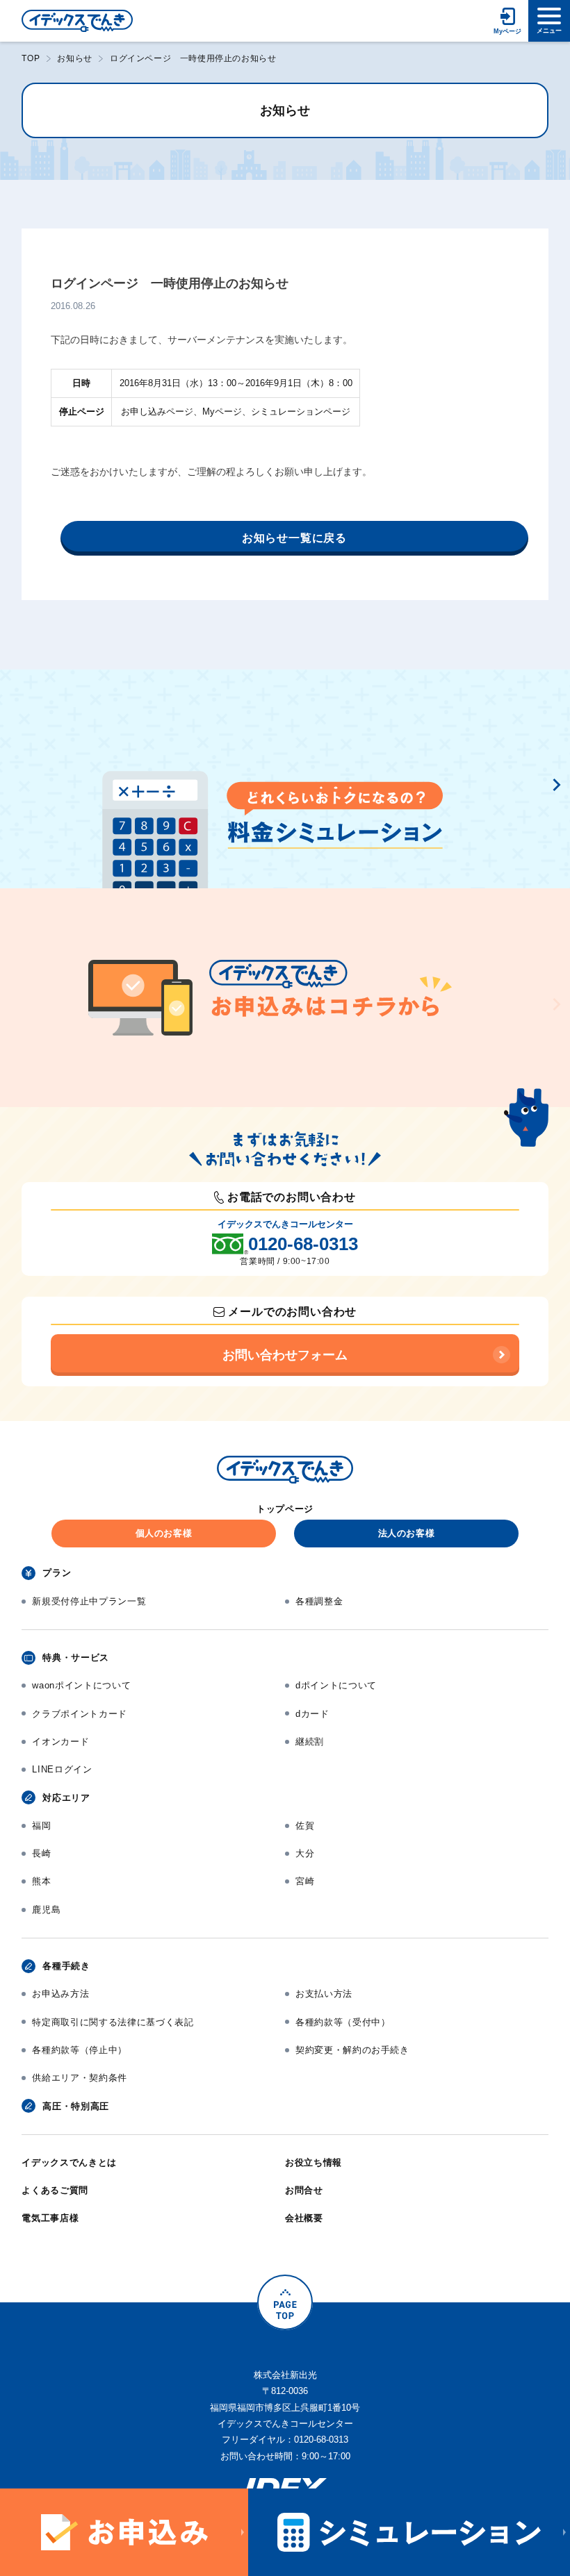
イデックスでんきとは (69, 2162)
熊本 (41, 1881)
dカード (312, 1714)
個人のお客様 (164, 1533)
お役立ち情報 (313, 2162)
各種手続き (66, 1966)
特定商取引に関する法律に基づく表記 (113, 2022)
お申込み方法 (60, 1994)
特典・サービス (76, 1657)
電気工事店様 (50, 2218)
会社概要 (304, 2218)
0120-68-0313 (303, 1244)
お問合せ (304, 2190)
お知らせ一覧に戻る (294, 538)
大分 (305, 1853)
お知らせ (74, 58)
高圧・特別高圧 (76, 2106)
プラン (57, 1573)
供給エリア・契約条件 (80, 2078)
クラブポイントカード (80, 1714)
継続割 (310, 1742)
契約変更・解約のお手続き (352, 2050)
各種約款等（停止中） (80, 2050)
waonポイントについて (81, 1685)
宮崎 (305, 1881)
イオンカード (60, 1742)
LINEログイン (62, 1769)
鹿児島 (46, 1910)
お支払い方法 (324, 1994)
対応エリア (66, 1798)
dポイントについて (336, 1685)
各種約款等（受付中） (343, 2022)
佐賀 (305, 1826)
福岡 (41, 1826)
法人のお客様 (407, 1533)
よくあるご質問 (55, 2190)
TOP (31, 58)
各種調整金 (319, 1601)
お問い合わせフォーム (285, 1355)
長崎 (41, 1853)
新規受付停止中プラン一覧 (89, 1601)
